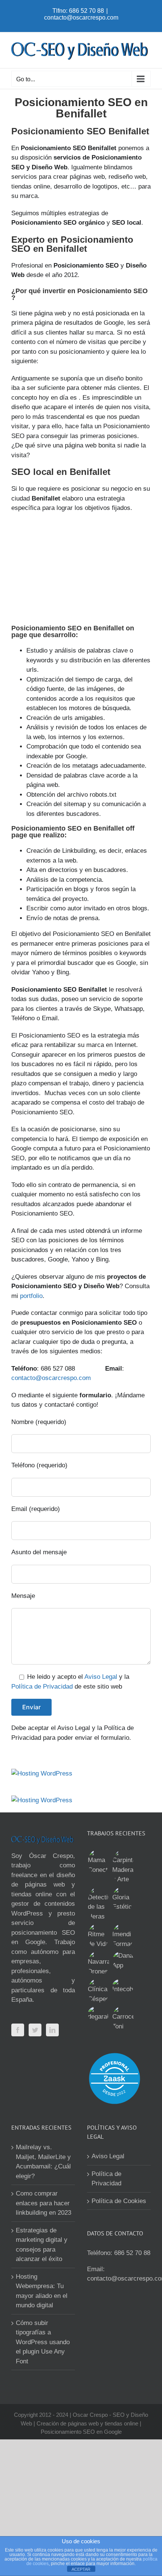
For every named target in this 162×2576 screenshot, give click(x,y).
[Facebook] (18, 2030)
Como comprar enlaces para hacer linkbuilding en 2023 (44, 2203)
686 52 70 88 (132, 2253)
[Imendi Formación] (123, 1936)
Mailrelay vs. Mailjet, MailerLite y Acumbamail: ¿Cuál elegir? (43, 2162)
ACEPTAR (81, 2569)
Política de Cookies (119, 2201)
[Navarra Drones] (98, 1964)
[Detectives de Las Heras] (98, 1904)
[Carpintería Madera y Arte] (123, 1867)
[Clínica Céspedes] (98, 1991)
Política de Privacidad (42, 1687)
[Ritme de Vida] (98, 1936)
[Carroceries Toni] (123, 2018)
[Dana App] (123, 1961)
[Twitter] (35, 2030)
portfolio (31, 1296)
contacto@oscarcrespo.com (81, 17)
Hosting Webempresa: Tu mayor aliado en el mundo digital (42, 2291)
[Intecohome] (123, 1986)
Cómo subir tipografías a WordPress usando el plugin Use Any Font (43, 2342)
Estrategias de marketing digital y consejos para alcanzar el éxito (42, 2245)
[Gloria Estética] (123, 1899)
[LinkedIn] (52, 2030)
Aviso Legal (101, 1677)
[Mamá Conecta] (98, 1862)
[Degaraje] (98, 2014)
